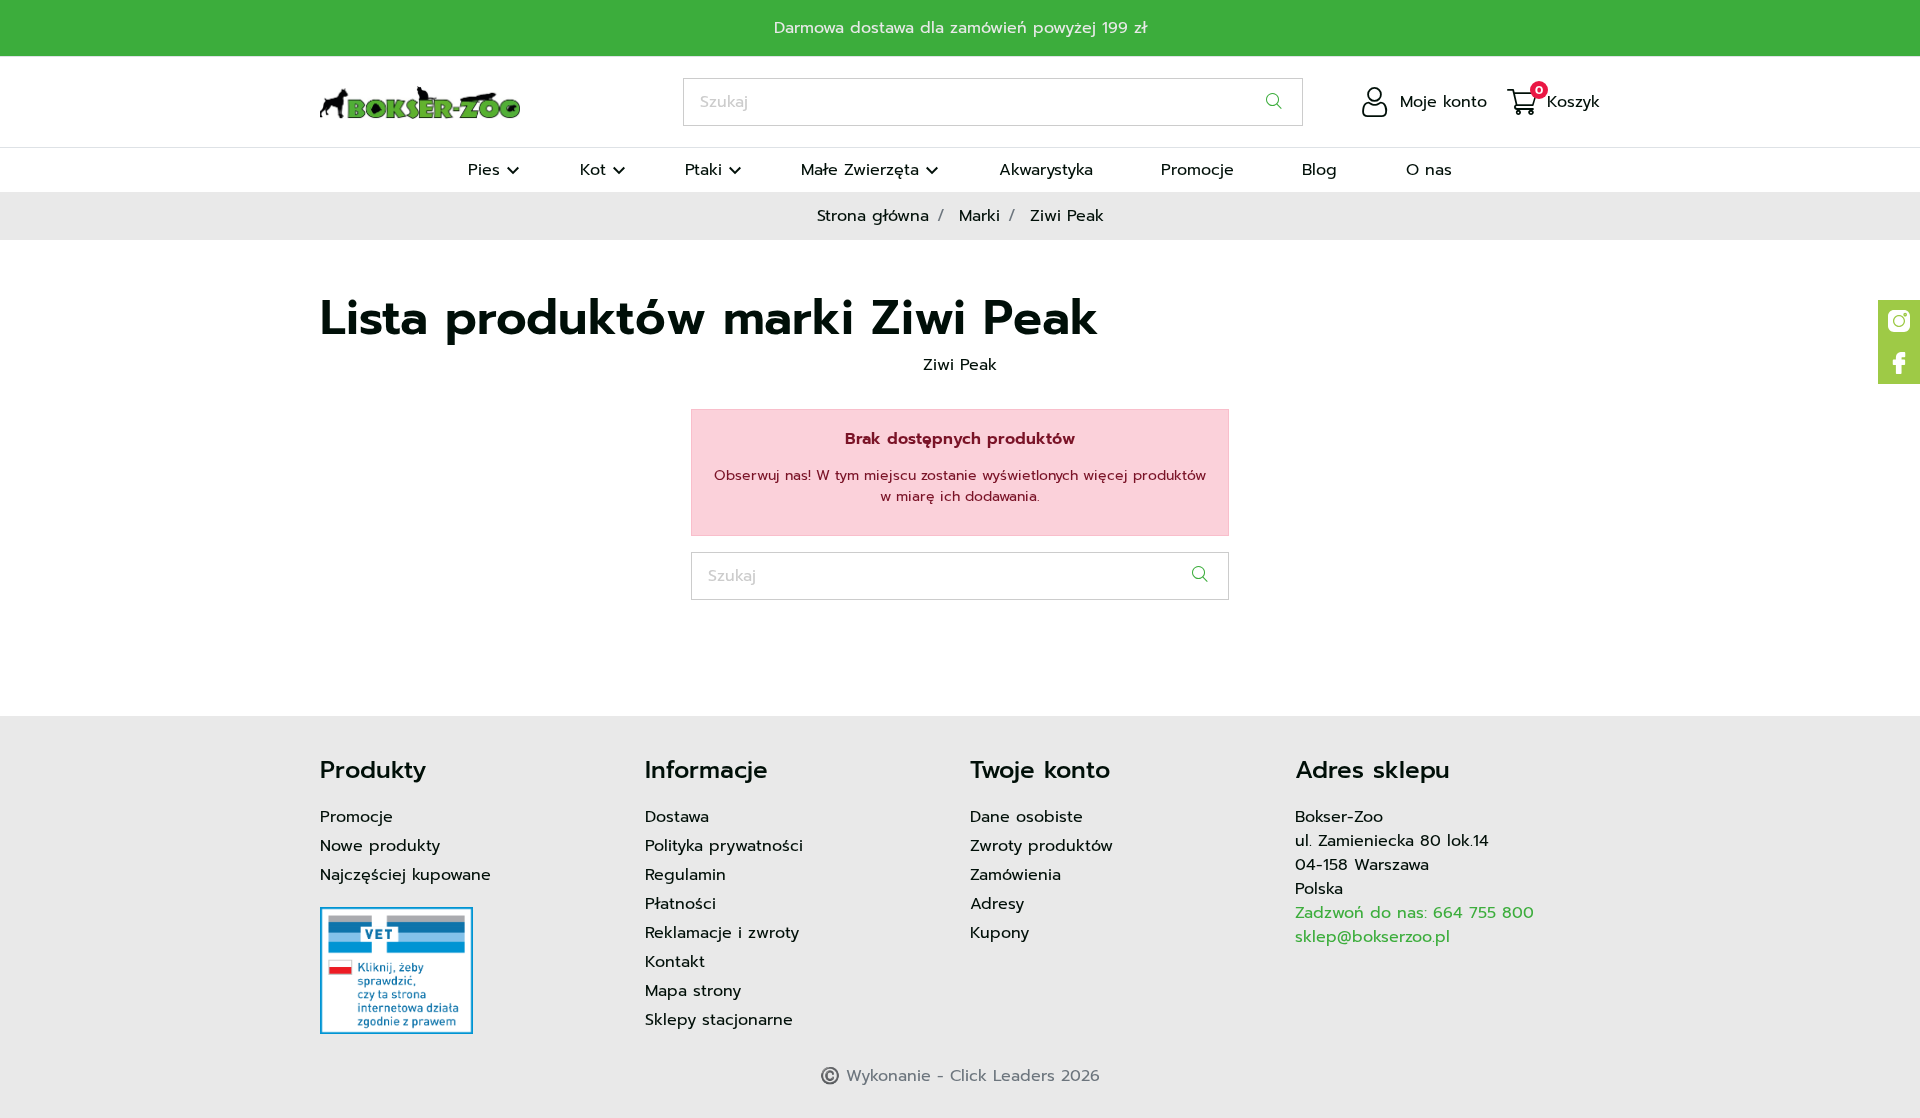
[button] (1553, 102)
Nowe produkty (380, 846)
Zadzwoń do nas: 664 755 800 (1414, 913)
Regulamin (685, 875)
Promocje (356, 817)
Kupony (999, 933)
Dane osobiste (1026, 817)
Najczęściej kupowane (405, 875)
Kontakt (675, 962)
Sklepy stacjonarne (719, 1020)
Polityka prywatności (724, 846)
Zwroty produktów (1041, 846)
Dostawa (677, 817)
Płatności (680, 904)
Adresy (997, 904)
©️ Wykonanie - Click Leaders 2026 (960, 1076)
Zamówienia (1015, 875)
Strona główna (873, 216)
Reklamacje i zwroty (722, 933)
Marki (979, 216)
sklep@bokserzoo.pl (1372, 937)
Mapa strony (693, 991)
